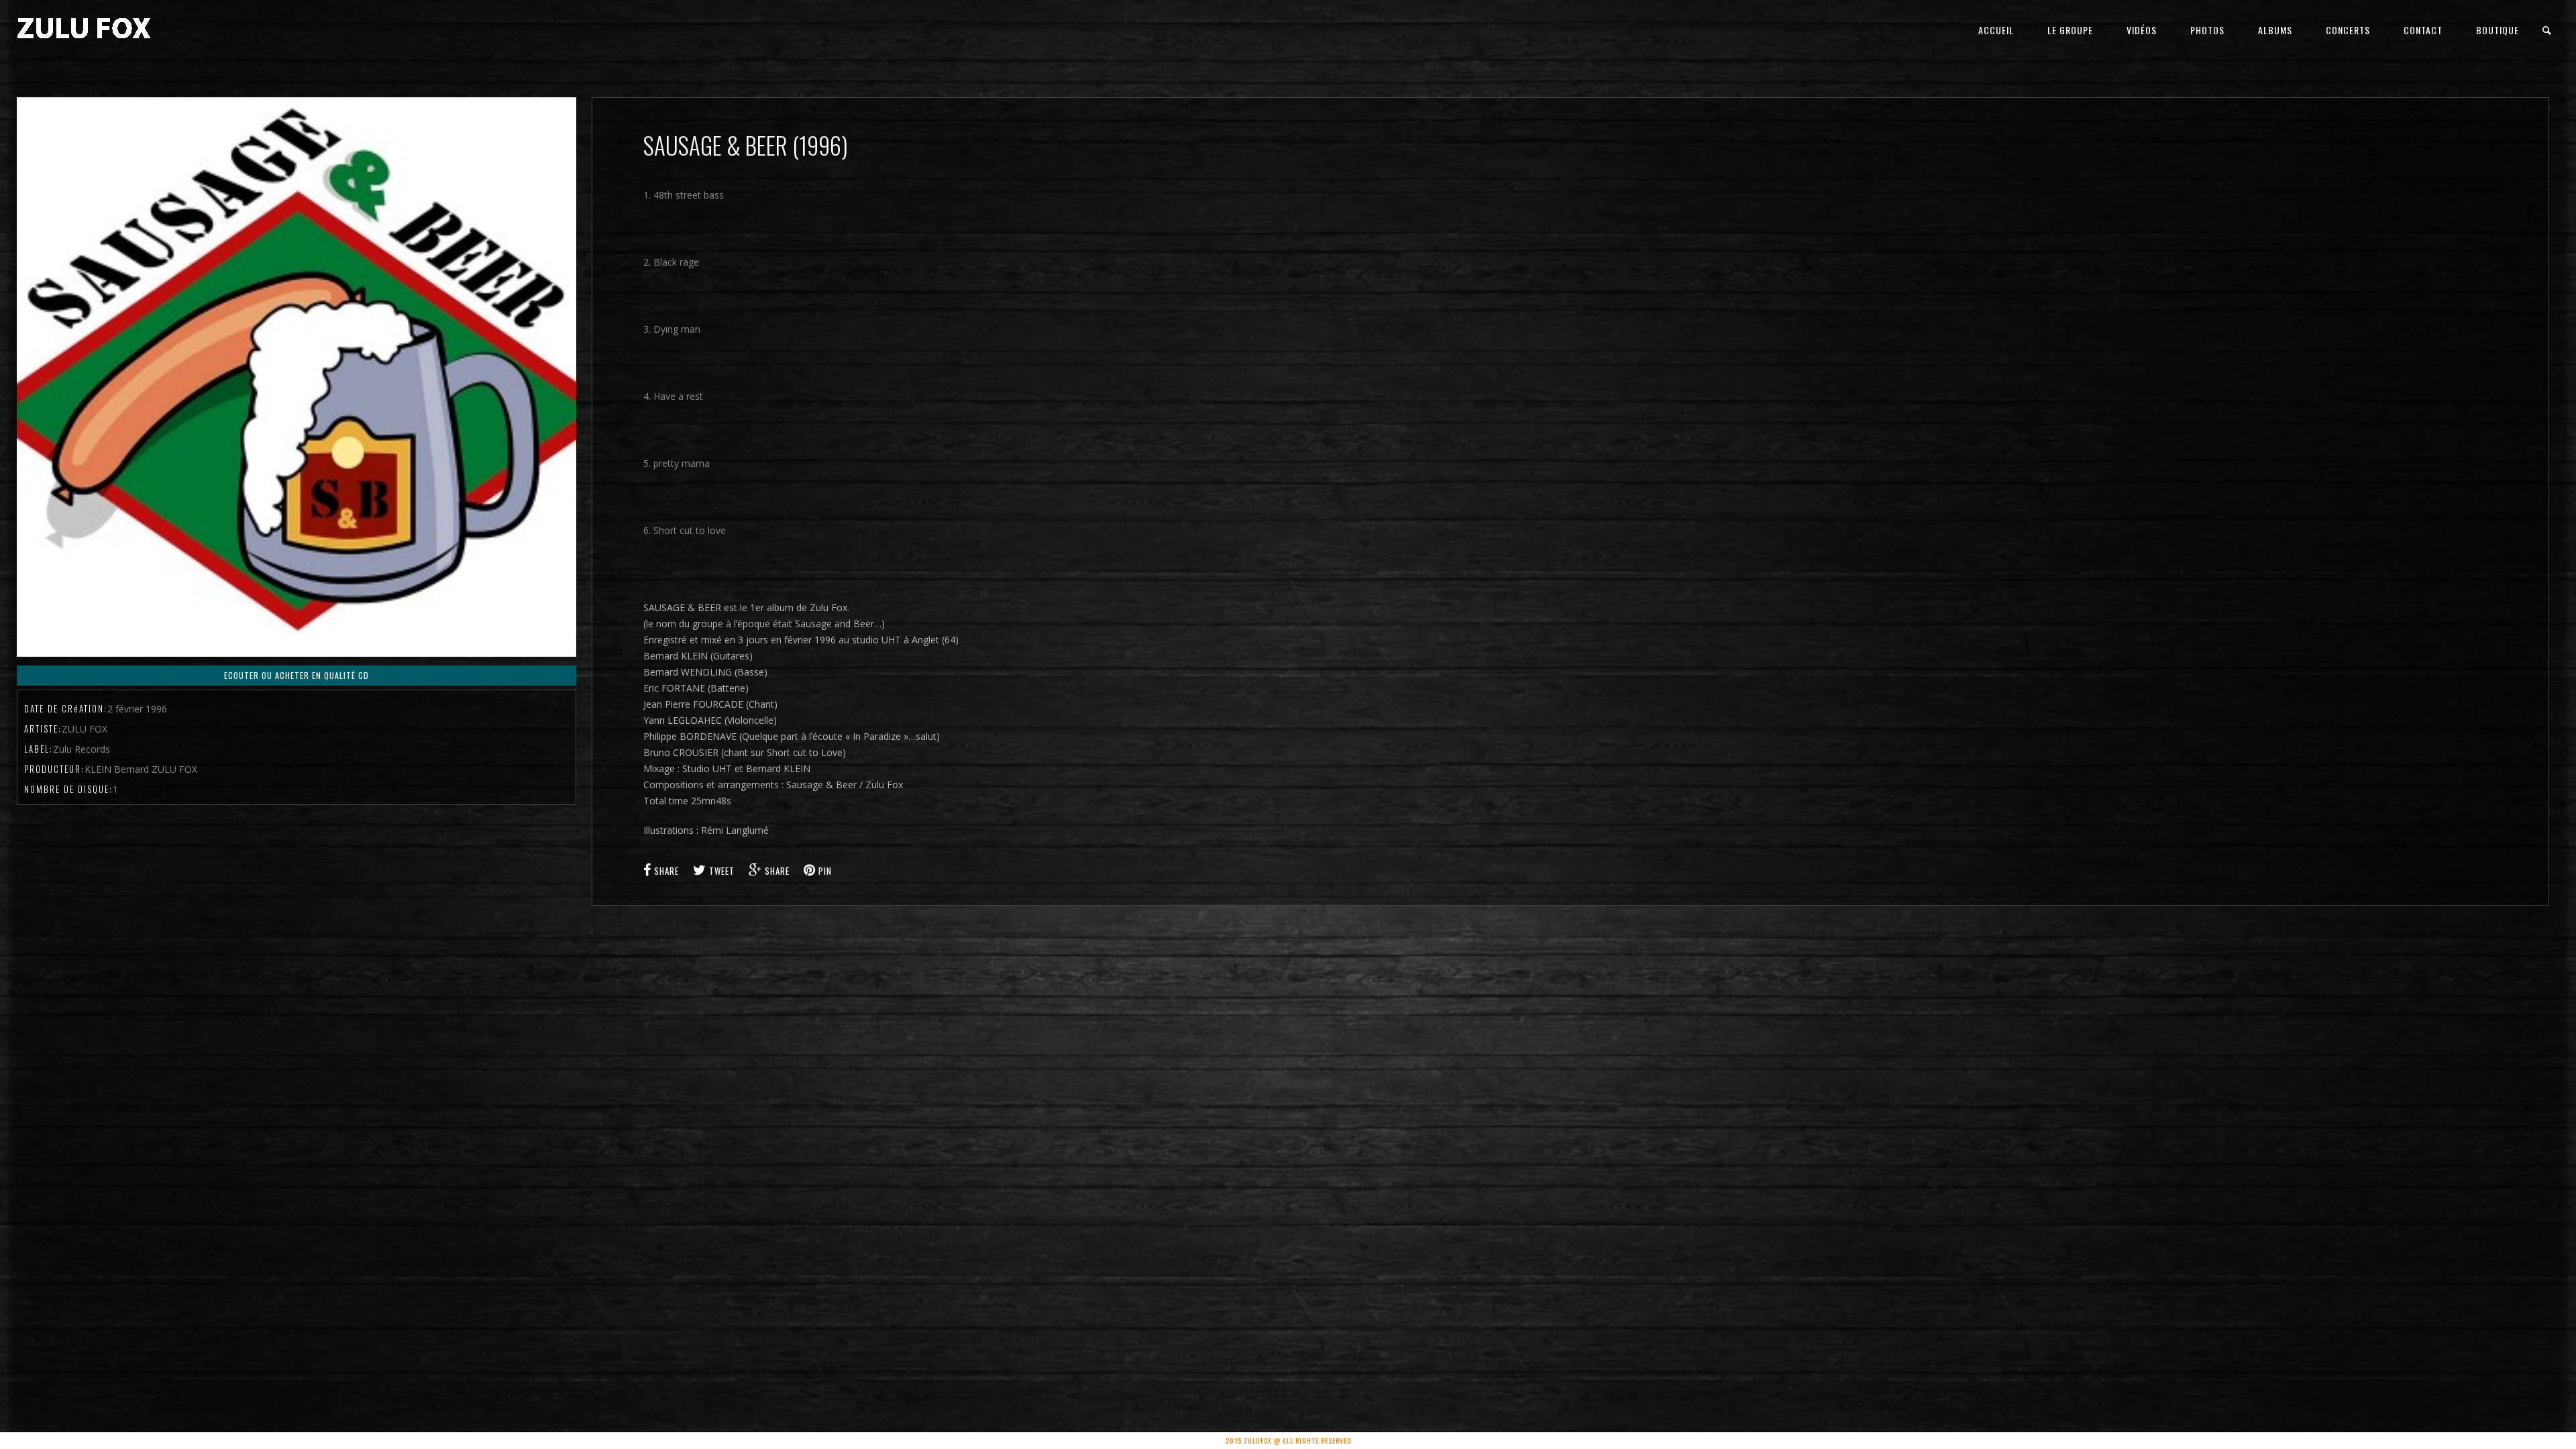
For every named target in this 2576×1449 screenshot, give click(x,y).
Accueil (1996, 30)
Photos (2207, 30)
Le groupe (2070, 30)
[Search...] (2547, 31)
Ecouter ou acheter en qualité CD (297, 675)
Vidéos (2142, 30)
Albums (2275, 30)
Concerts (2348, 30)
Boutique (2498, 30)
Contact (2423, 30)
